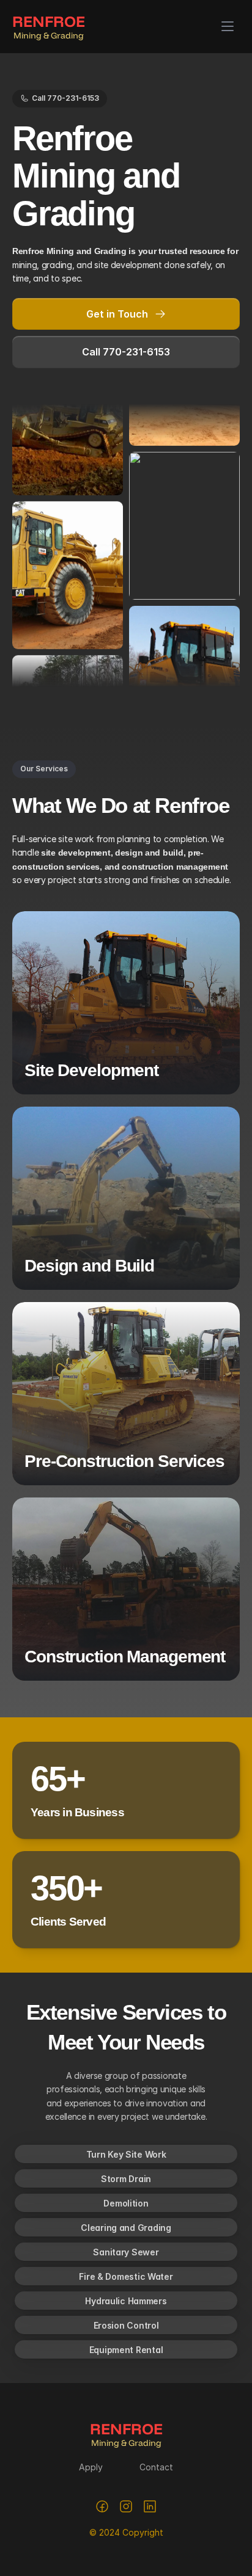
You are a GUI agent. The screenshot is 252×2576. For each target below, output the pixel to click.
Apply (91, 2467)
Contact (156, 2467)
